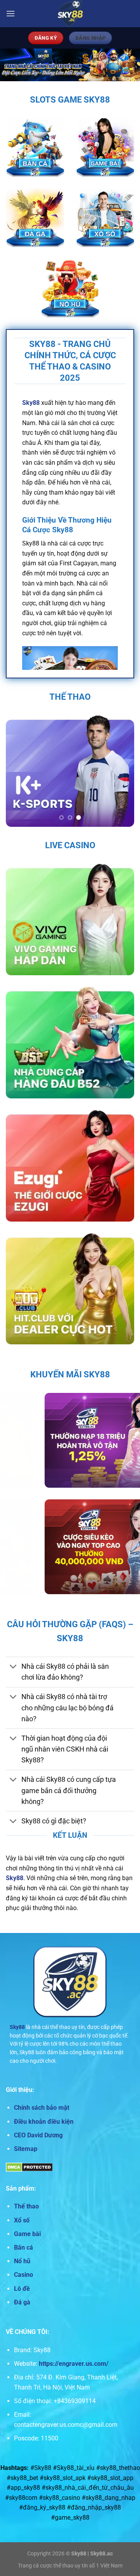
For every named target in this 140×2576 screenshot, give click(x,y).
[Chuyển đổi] (13, 1667)
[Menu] (10, 13)
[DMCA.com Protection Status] (29, 2167)
